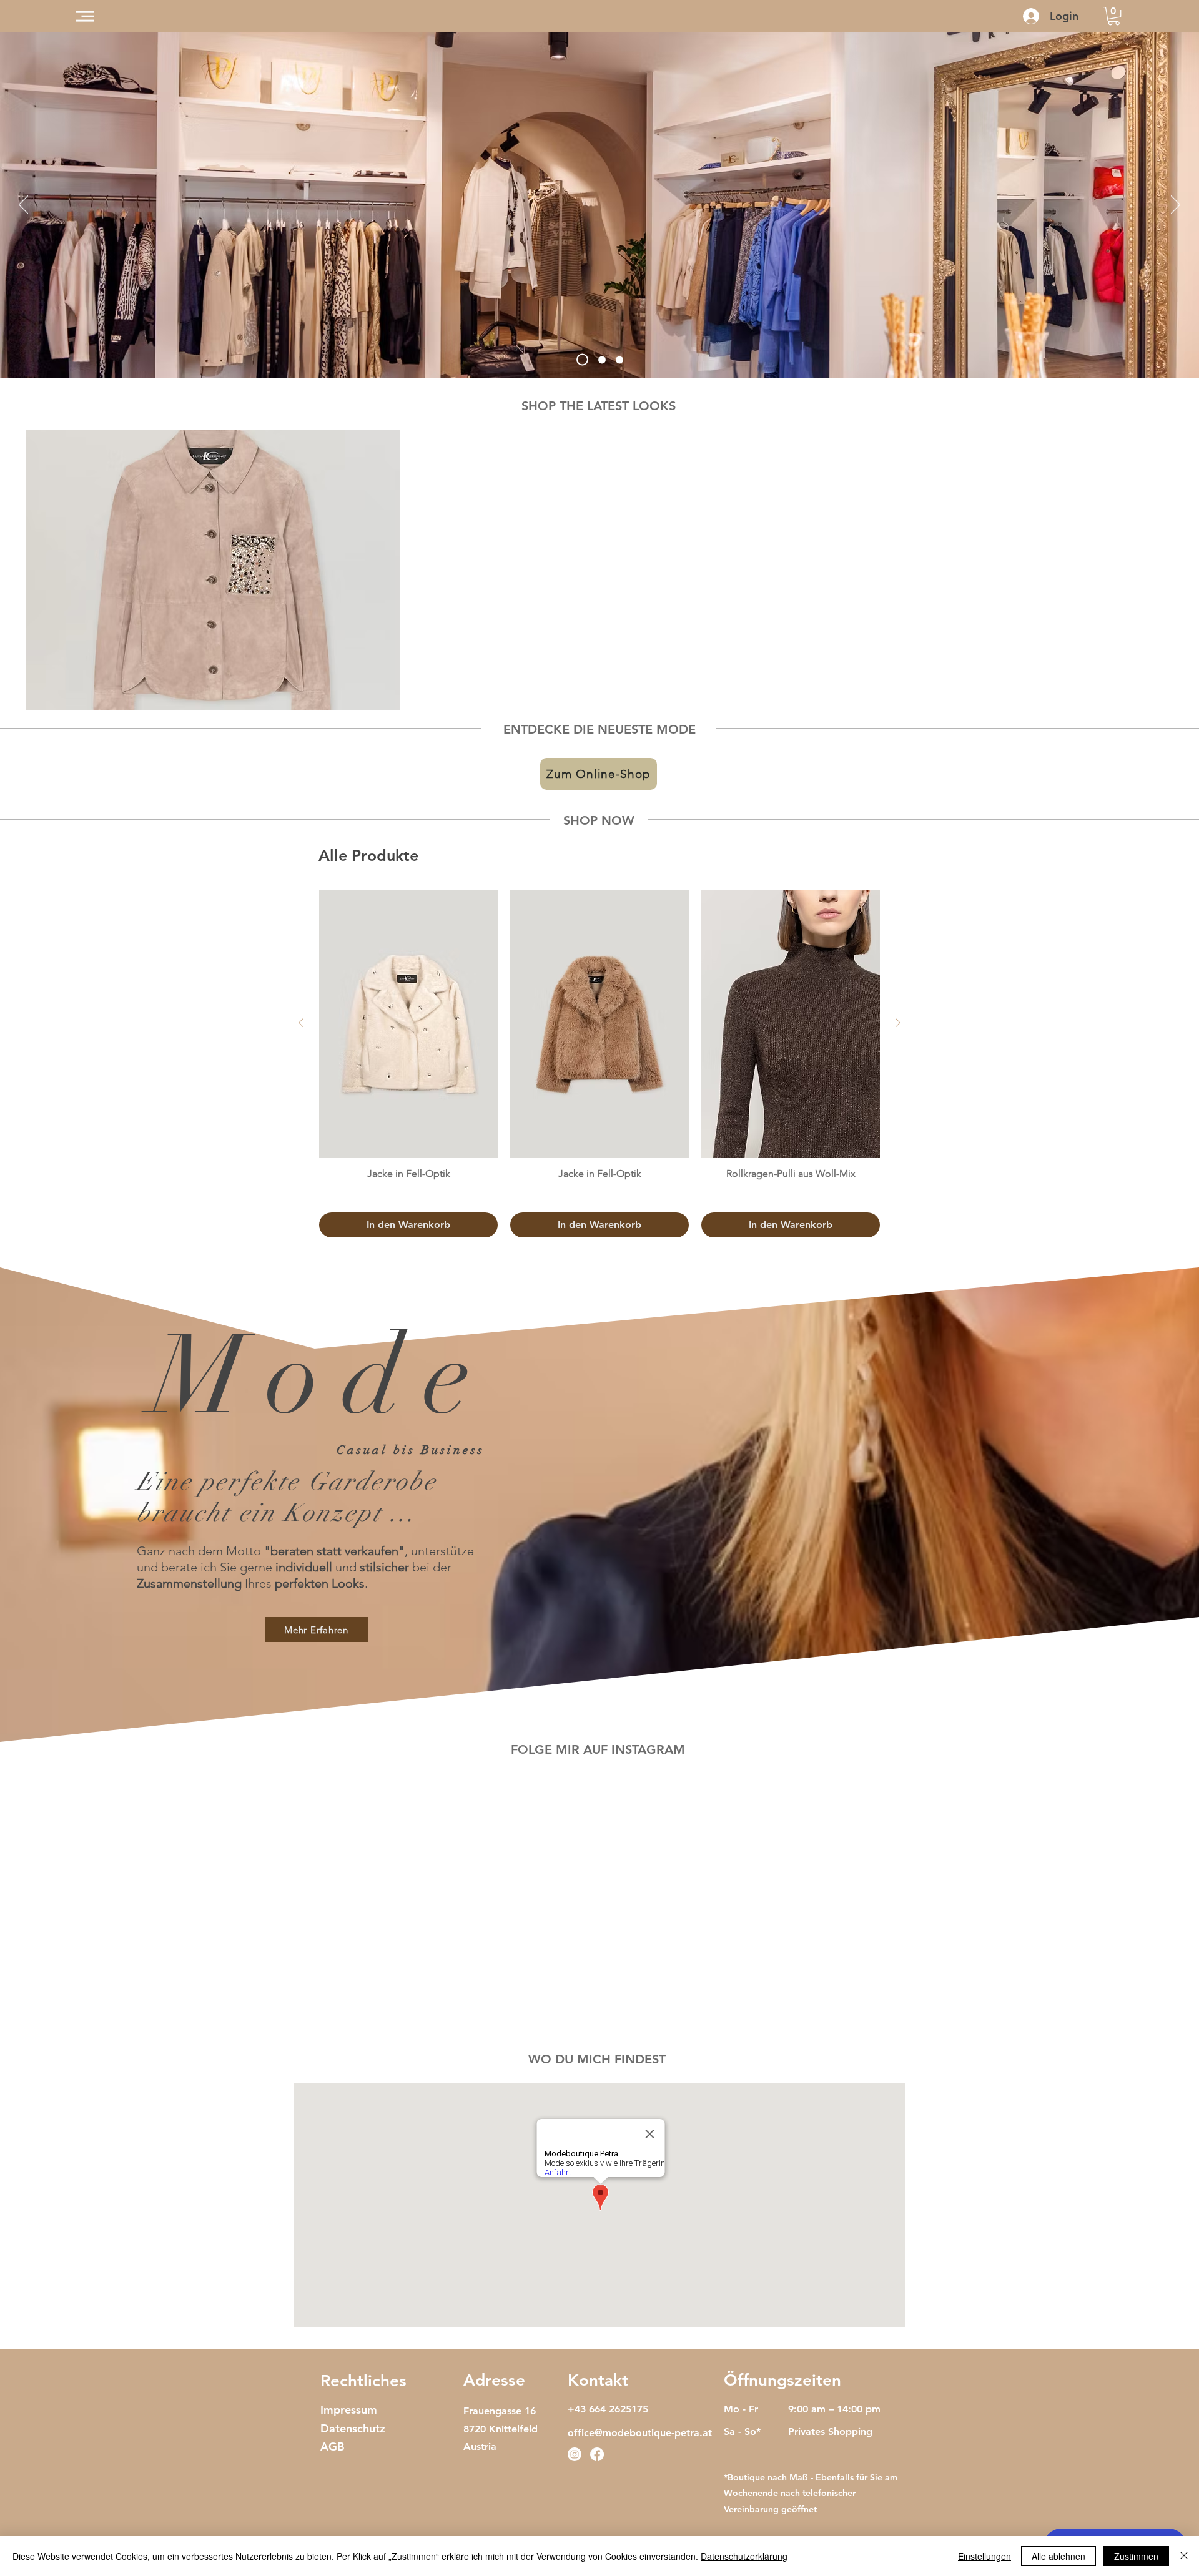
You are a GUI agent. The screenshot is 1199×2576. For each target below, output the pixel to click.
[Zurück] (23, 205)
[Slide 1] (580, 360)
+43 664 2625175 (608, 2409)
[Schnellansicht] (213, 570)
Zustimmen (1136, 2556)
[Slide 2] (600, 360)
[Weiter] (1176, 205)
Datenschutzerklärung (744, 2556)
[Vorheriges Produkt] (301, 1023)
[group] (599, 570)
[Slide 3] (619, 360)
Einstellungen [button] (984, 2556)
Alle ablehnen (1058, 2556)
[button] (85, 16)
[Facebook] (597, 2454)
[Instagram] (575, 2454)
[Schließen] (1184, 2556)
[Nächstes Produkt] (898, 1023)
